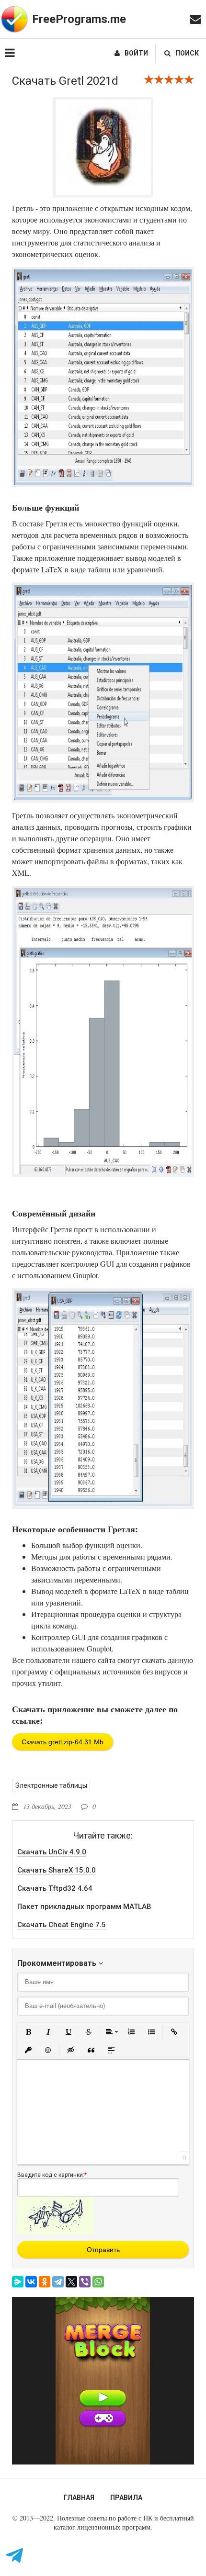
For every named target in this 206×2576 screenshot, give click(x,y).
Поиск (187, 53)
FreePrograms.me (79, 19)
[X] (71, 2282)
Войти (136, 53)
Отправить (103, 2250)
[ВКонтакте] (31, 2282)
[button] (28, 2032)
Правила (126, 2498)
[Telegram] (58, 2282)
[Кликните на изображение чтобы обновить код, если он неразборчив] (56, 2232)
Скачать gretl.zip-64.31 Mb (63, 1742)
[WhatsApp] (98, 2282)
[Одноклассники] (45, 2282)
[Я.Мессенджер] (18, 2282)
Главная (79, 2498)
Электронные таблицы (51, 1785)
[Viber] (85, 2282)
